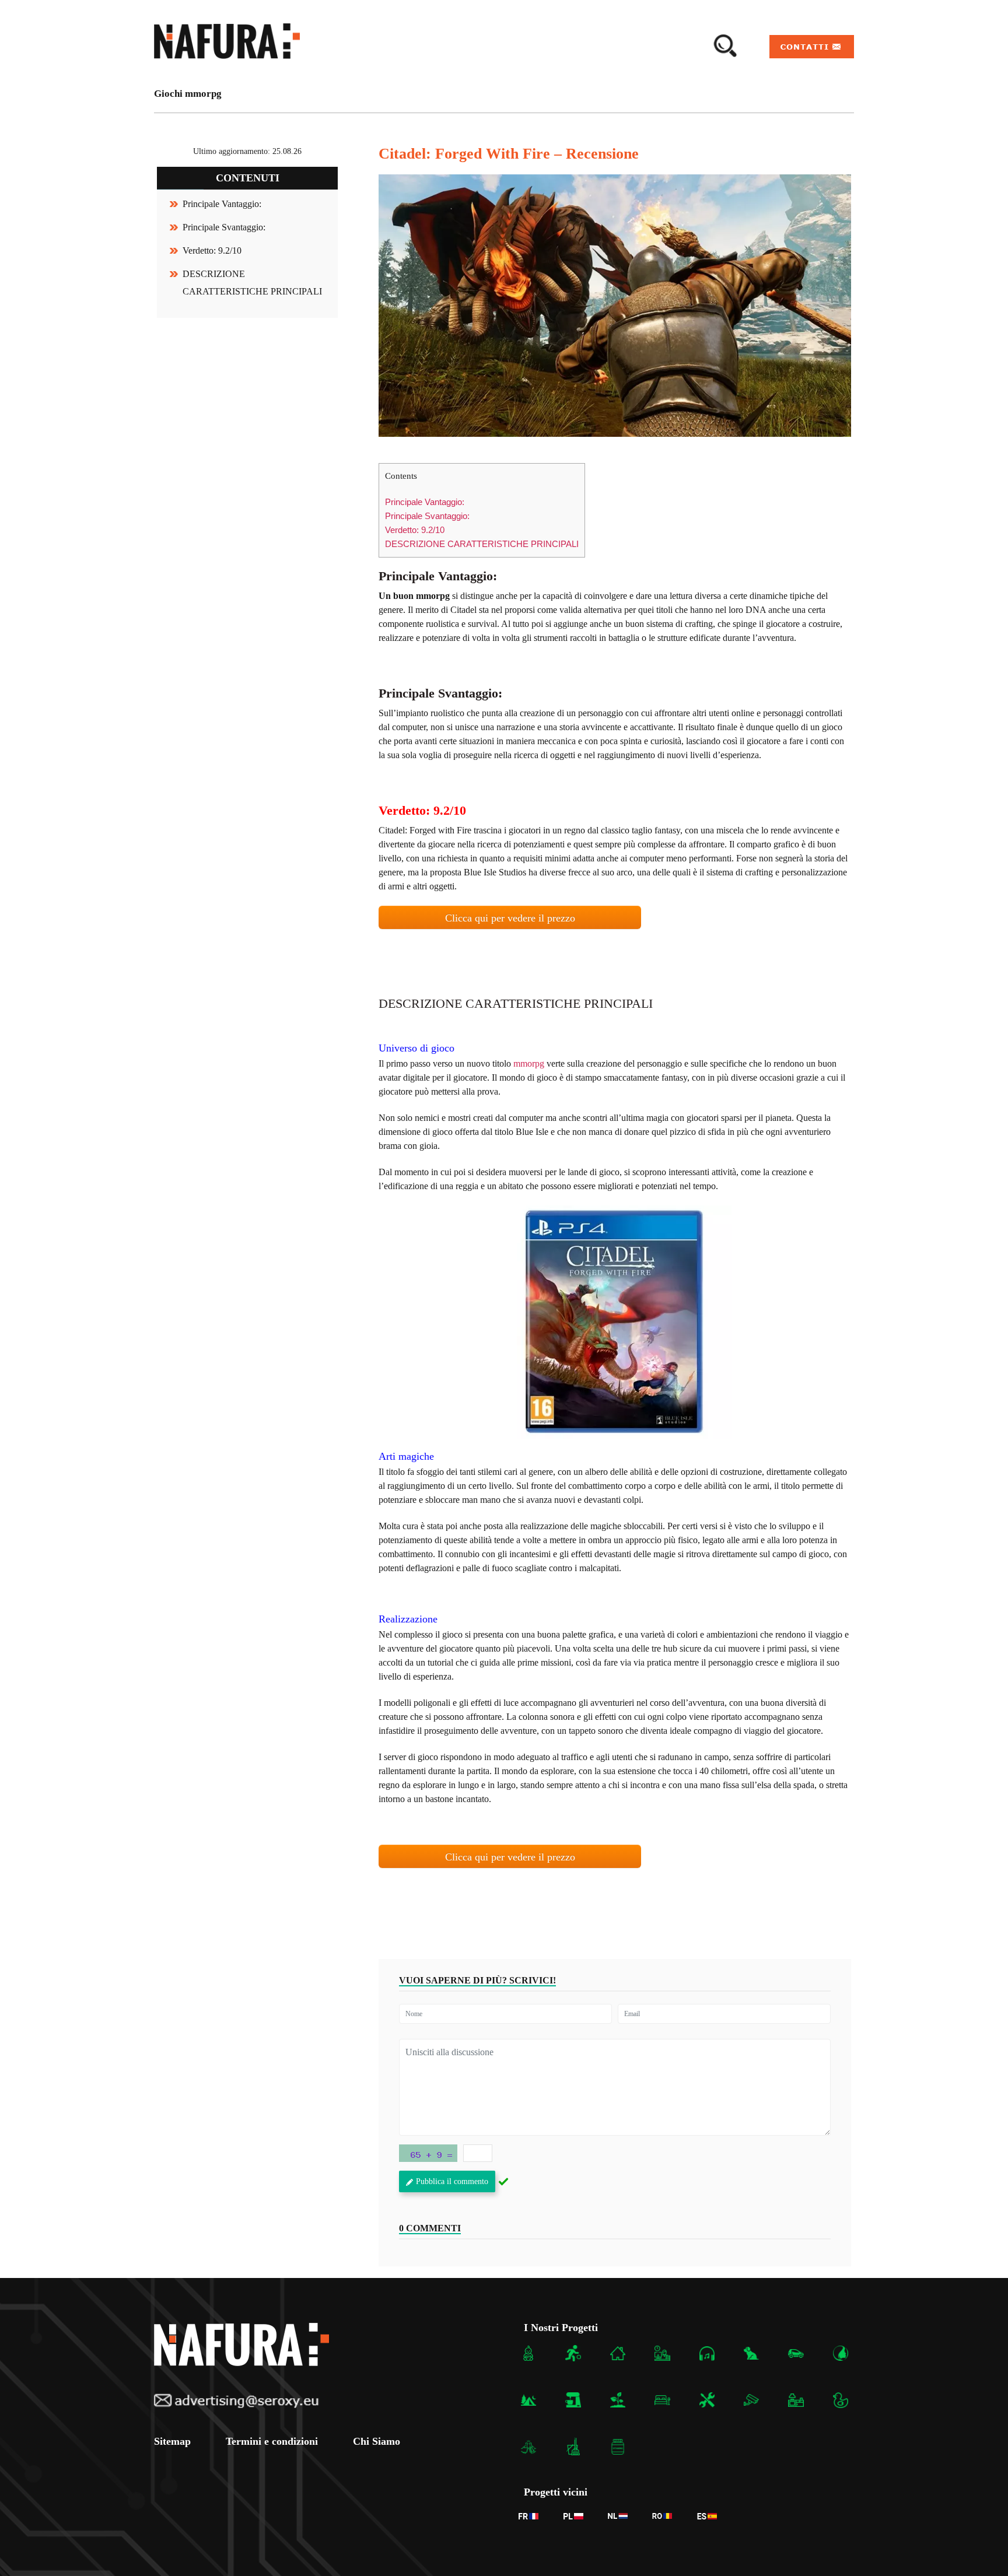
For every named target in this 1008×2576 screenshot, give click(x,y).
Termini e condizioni (272, 2441)
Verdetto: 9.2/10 (212, 250)
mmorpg (529, 1063)
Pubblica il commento (452, 2181)
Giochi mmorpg (188, 94)
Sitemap (172, 2441)
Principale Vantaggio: (222, 204)
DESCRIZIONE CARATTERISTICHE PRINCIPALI (482, 544)
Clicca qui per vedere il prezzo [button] (510, 918)
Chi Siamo (377, 2441)
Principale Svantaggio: (224, 227)
